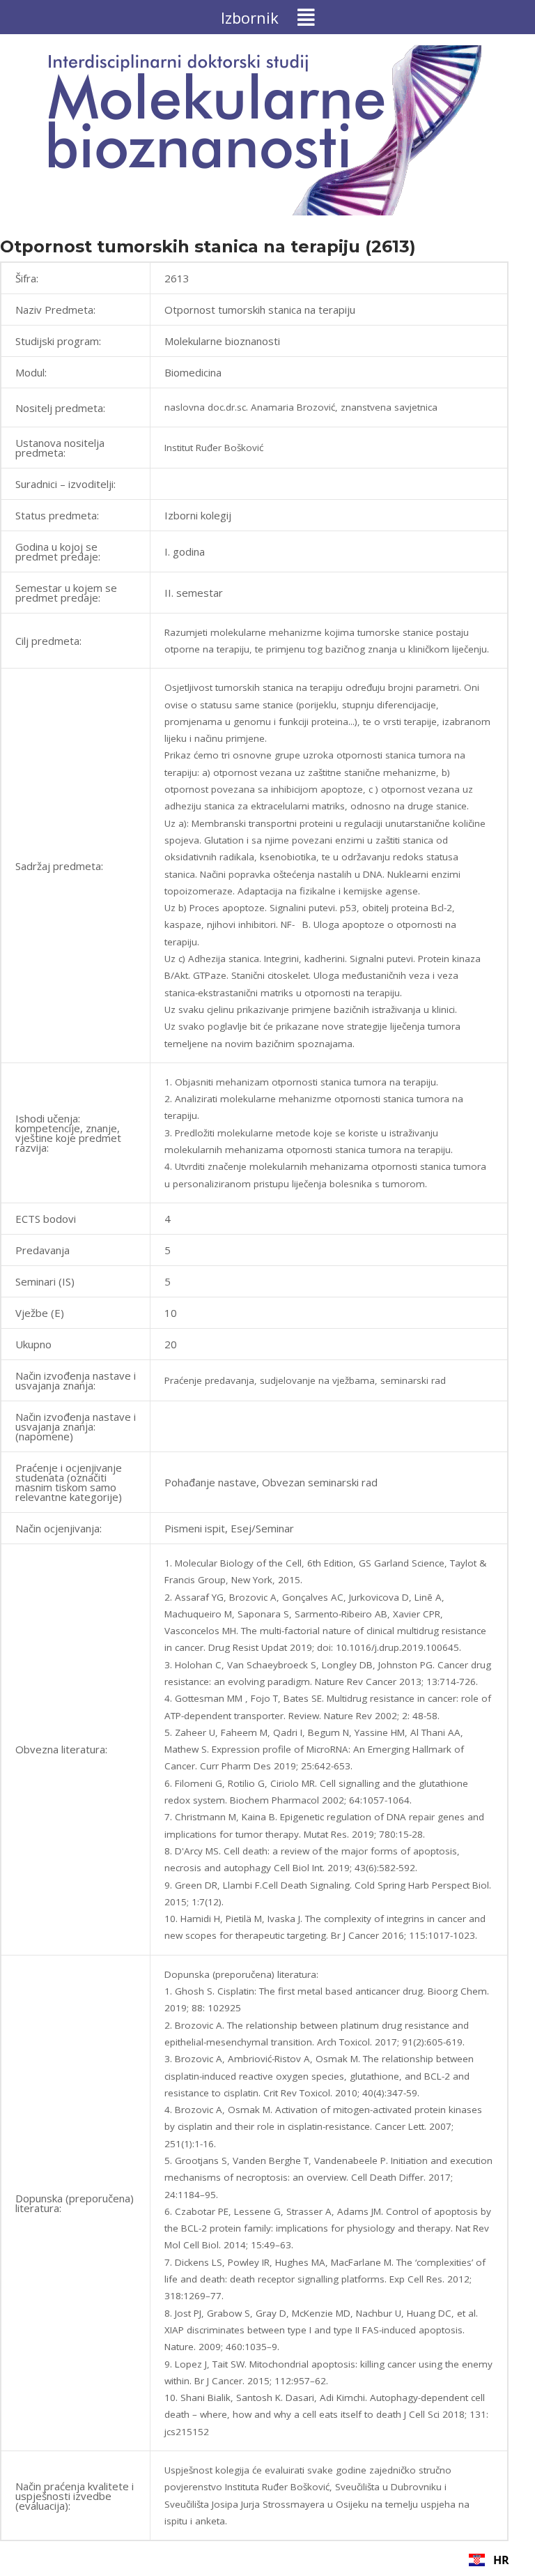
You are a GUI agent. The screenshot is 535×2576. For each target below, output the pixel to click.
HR (501, 2560)
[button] (267, 17)
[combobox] (489, 2560)
